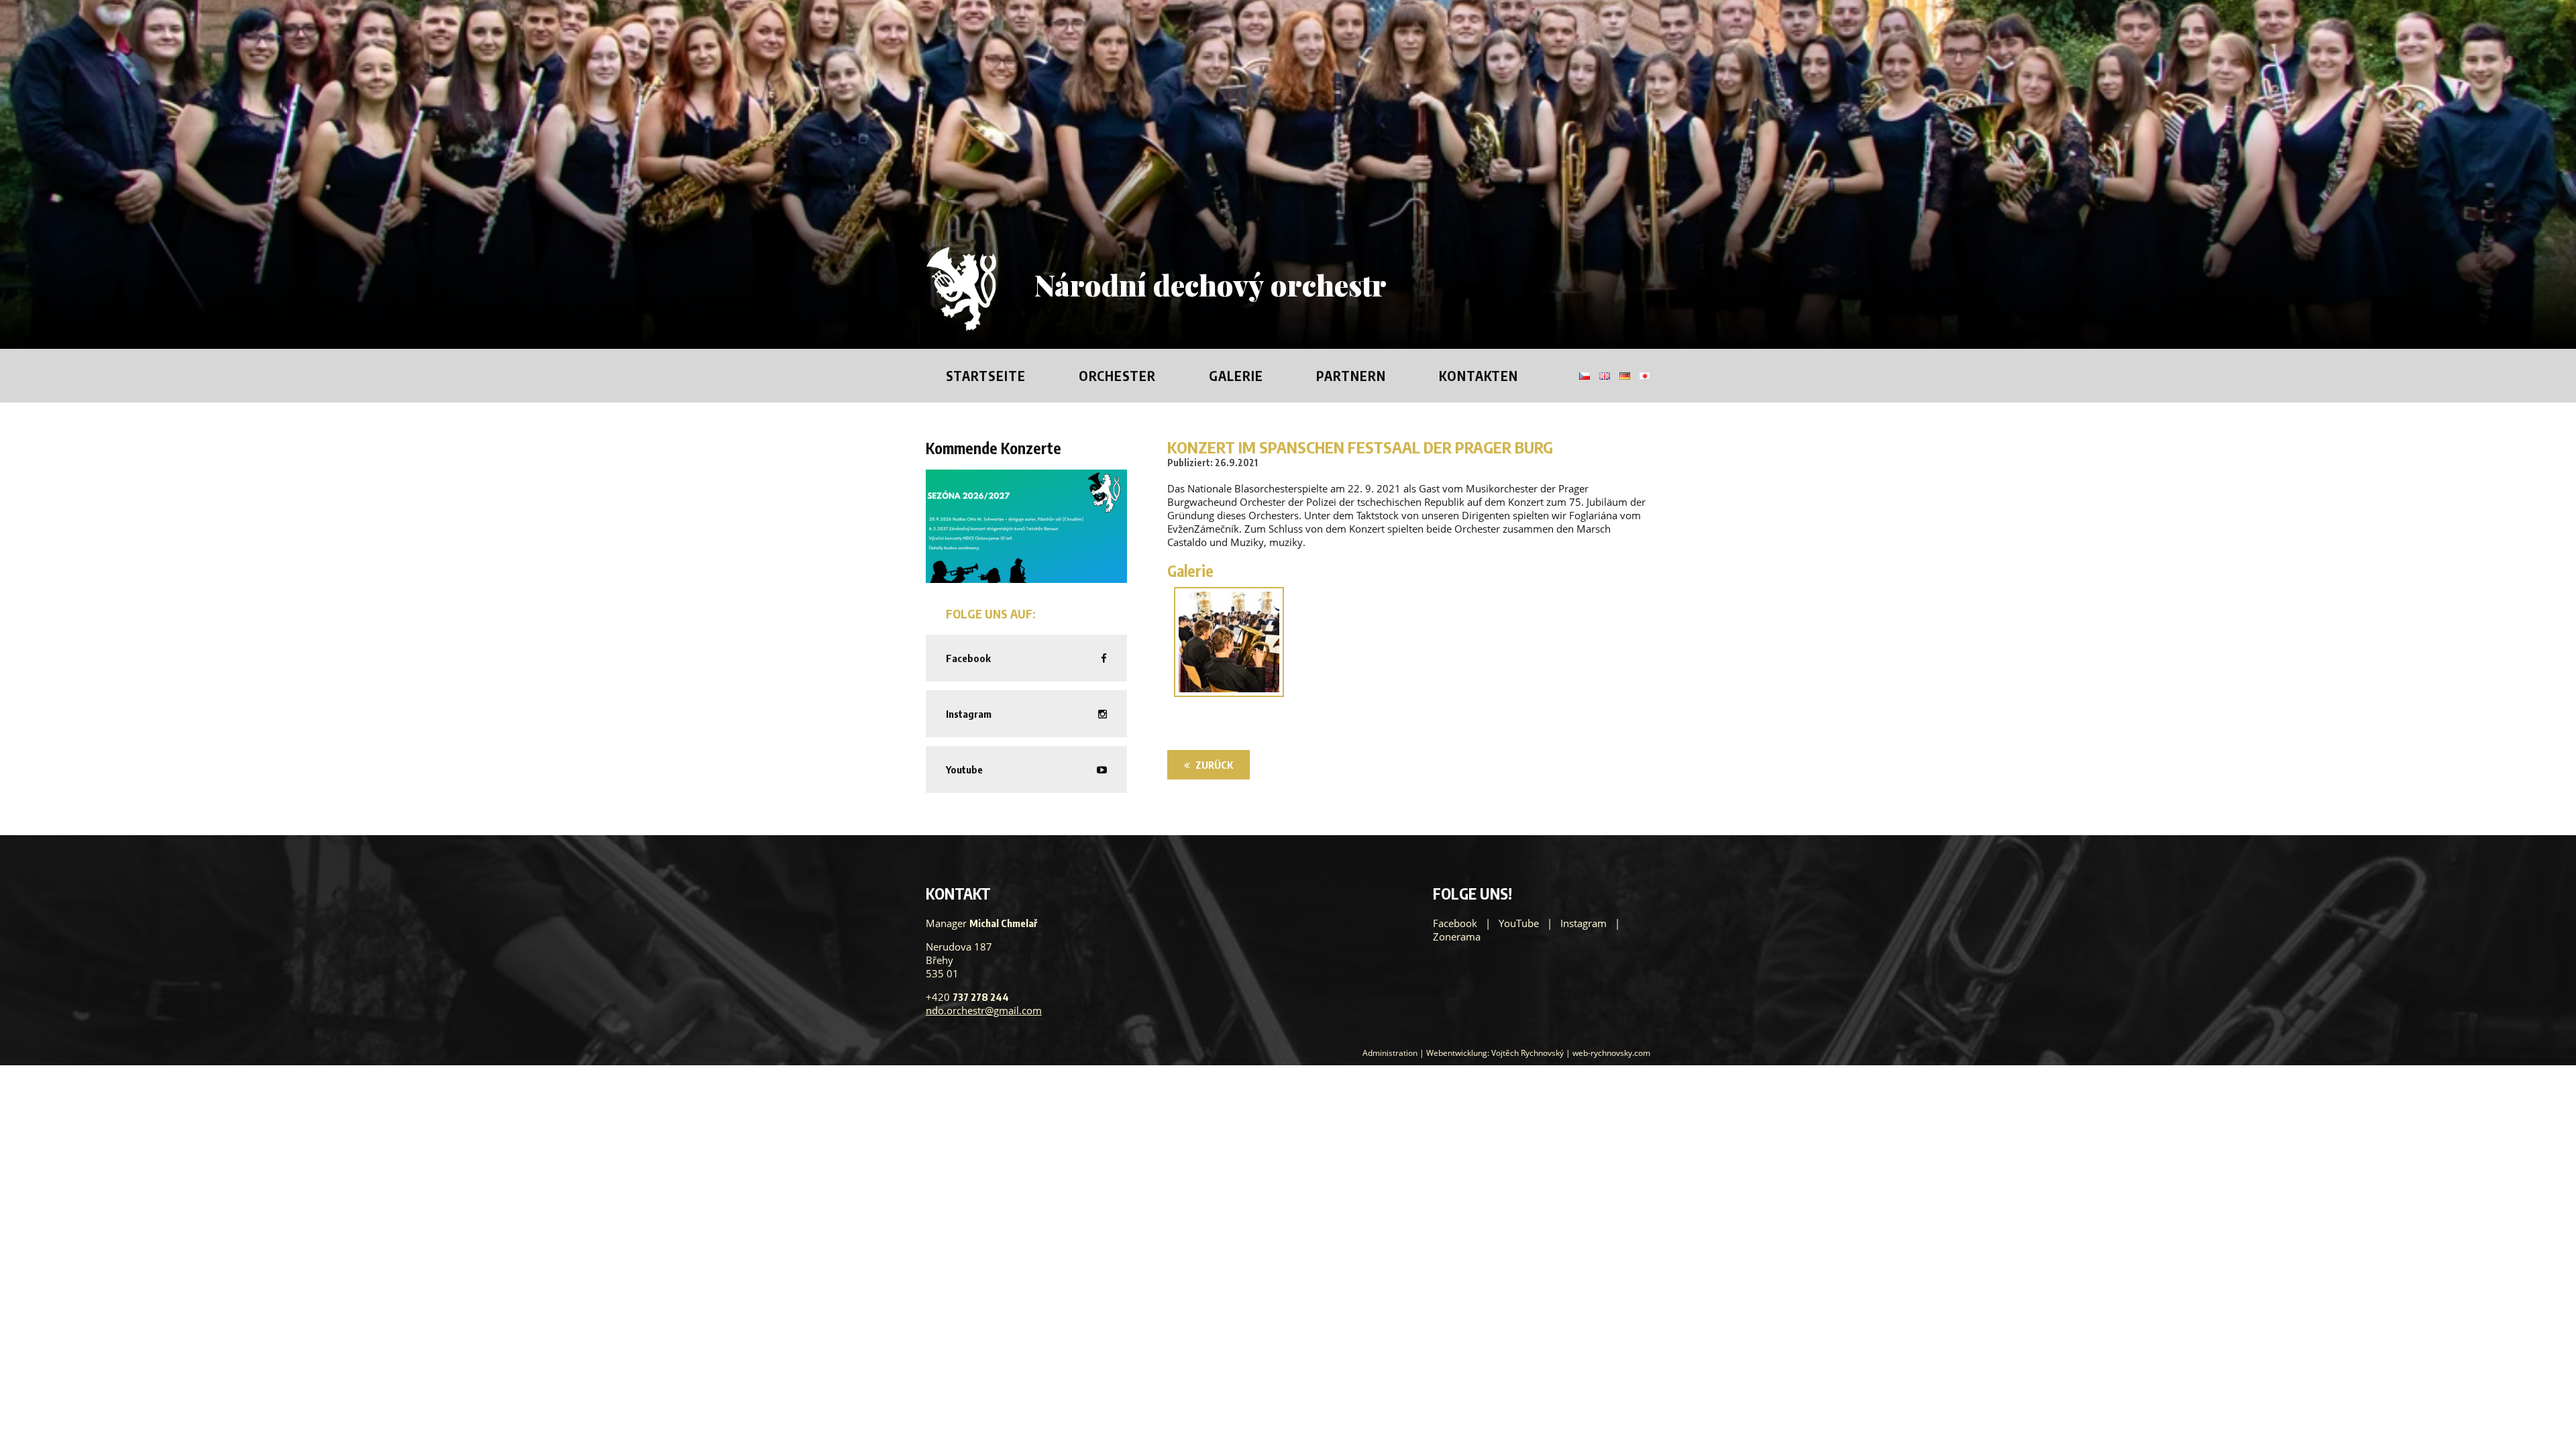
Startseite (986, 376)
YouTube (1519, 923)
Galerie (1236, 376)
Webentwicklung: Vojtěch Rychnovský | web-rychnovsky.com (1538, 1053)
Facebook (1455, 923)
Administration (1390, 1053)
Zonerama (1457, 936)
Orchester (1117, 376)
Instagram (1584, 923)
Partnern (1351, 376)
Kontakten (1479, 376)
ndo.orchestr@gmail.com (984, 1010)
